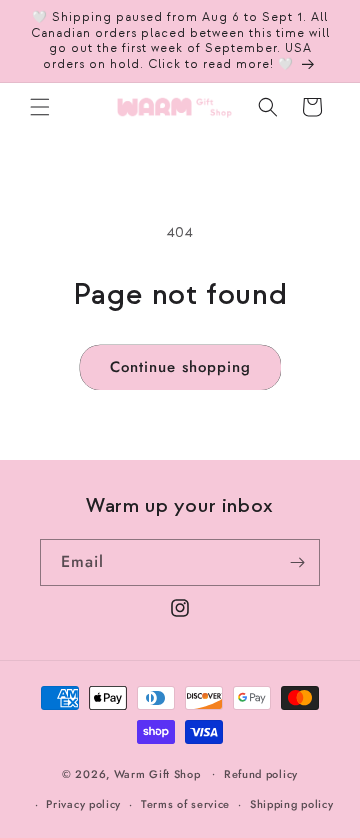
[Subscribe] (297, 562)
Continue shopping (180, 367)
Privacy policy (83, 804)
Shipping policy (292, 804)
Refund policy (261, 774)
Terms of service (185, 804)
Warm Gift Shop (157, 773)
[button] (40, 107)
